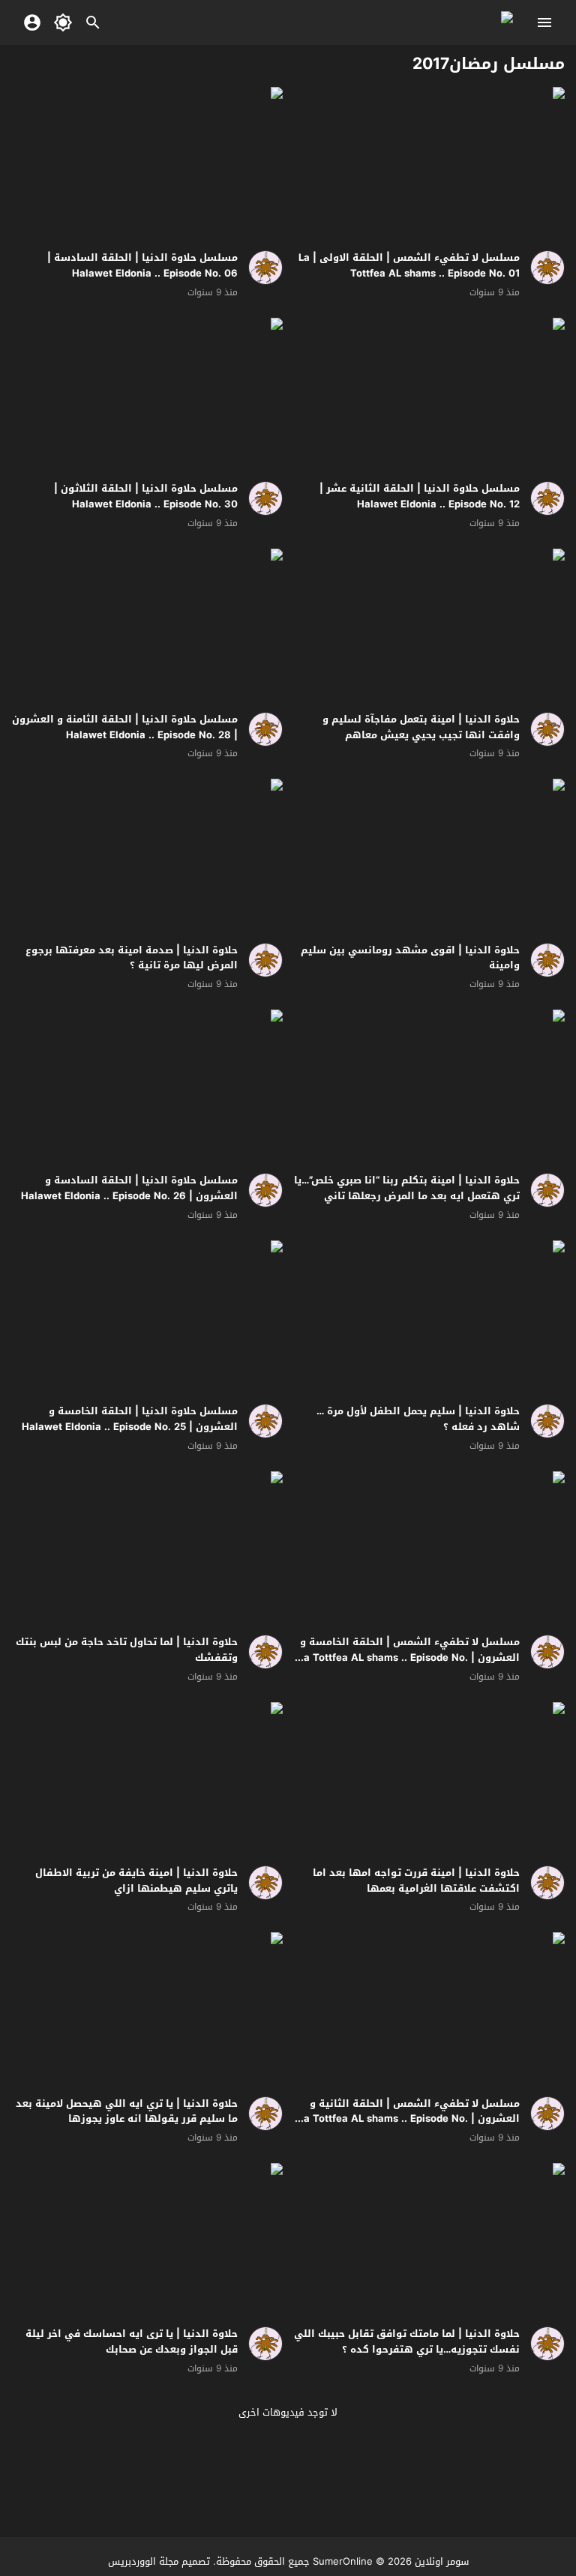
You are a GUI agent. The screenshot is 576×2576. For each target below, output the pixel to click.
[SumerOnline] (542, 268)
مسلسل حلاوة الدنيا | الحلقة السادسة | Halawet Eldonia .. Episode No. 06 (142, 265)
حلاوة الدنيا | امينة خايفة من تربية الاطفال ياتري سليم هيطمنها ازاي (136, 1880)
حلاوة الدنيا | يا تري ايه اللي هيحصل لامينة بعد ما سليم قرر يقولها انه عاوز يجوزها (127, 2111)
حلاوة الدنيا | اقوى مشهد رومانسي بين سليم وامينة (410, 958)
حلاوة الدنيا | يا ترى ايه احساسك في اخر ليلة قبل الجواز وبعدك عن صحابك (132, 2341)
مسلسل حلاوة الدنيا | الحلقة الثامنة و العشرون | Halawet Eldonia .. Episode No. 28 (125, 727)
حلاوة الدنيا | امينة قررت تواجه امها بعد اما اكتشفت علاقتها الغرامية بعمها (416, 1880)
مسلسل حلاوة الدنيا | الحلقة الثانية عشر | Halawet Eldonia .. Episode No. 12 (420, 496)
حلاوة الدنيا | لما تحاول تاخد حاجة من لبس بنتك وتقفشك (127, 1650)
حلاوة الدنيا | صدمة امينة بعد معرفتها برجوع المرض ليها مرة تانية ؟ (132, 958)
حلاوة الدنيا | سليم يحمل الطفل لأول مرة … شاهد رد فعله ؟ (418, 1419)
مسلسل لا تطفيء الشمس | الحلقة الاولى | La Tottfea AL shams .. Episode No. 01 (409, 265)
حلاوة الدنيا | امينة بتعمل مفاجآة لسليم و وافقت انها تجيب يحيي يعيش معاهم (421, 727)
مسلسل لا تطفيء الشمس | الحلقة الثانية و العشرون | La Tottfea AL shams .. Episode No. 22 (409, 2119)
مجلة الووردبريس (143, 2561)
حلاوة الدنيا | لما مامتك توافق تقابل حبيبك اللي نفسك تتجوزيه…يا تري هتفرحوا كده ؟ (407, 2341)
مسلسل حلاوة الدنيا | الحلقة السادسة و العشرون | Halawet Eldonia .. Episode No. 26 (129, 1188)
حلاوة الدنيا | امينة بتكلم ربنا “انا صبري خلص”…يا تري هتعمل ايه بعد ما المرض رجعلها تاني (407, 1188)
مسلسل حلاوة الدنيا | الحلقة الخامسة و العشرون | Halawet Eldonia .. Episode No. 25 (130, 1419)
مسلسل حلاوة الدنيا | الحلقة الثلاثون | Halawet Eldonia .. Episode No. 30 (146, 496)
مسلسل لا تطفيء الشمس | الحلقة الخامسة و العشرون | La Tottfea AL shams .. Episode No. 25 (409, 1657)
